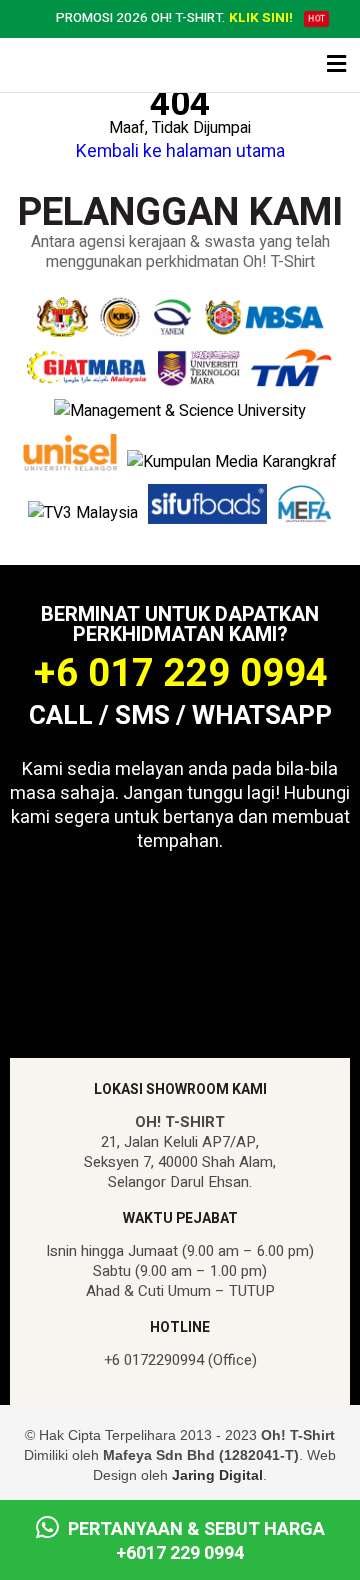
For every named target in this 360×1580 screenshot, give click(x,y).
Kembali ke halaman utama (180, 151)
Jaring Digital (217, 1475)
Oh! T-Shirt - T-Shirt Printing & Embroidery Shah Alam (94, 66)
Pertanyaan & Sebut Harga (194, 1541)
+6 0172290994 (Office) (180, 1360)
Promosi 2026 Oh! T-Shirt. (174, 19)
